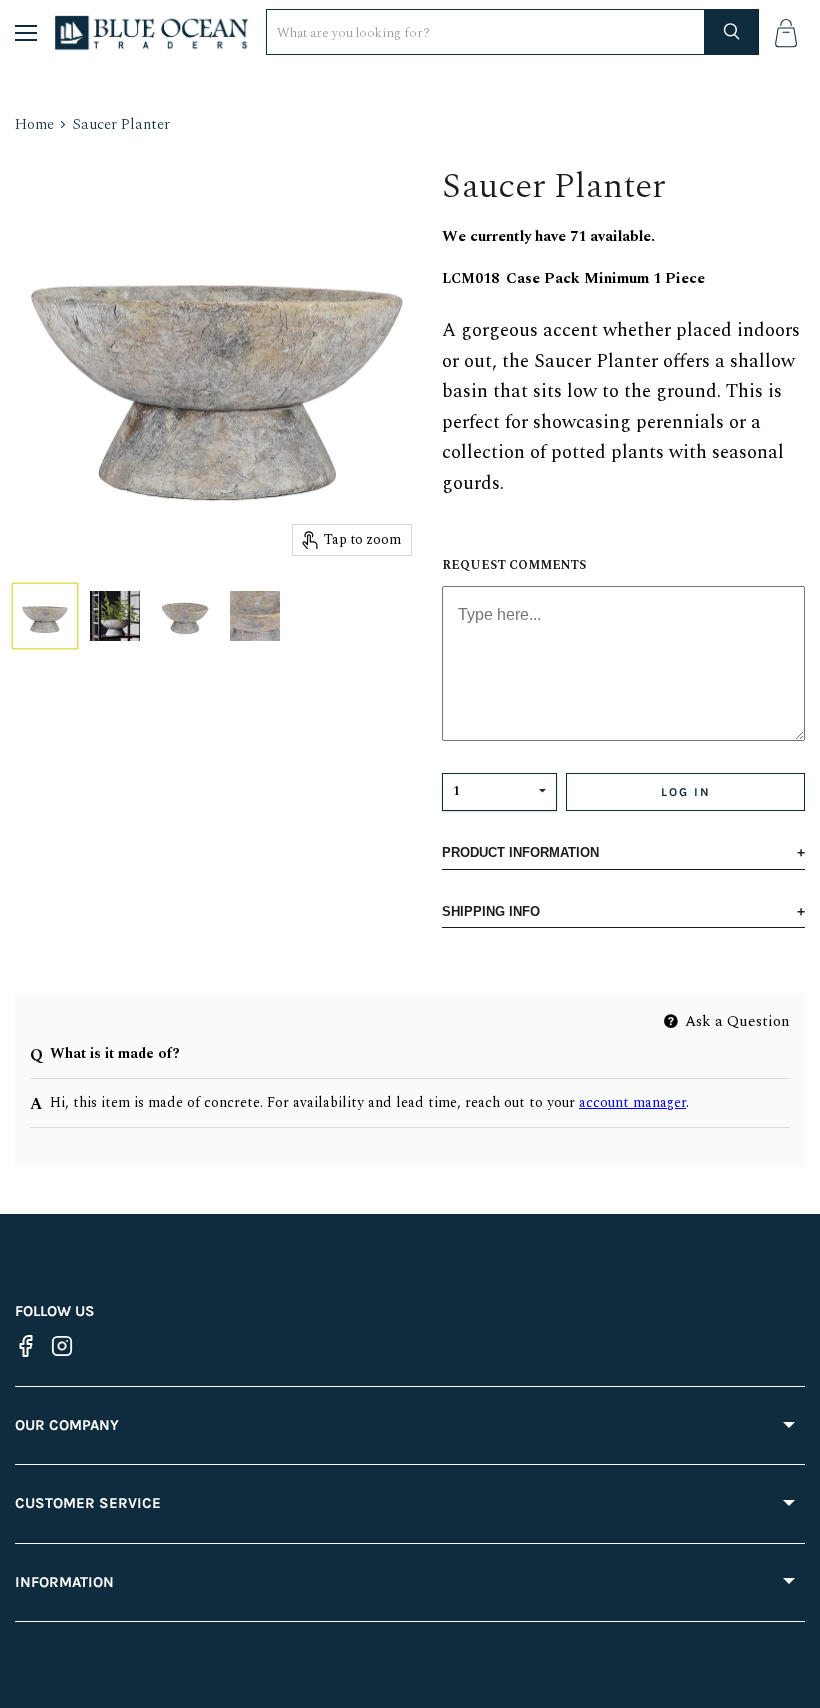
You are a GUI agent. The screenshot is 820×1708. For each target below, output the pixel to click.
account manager (632, 1102)
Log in (686, 792)
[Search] (732, 32)
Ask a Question (735, 1021)
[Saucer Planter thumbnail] (45, 616)
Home (34, 124)
